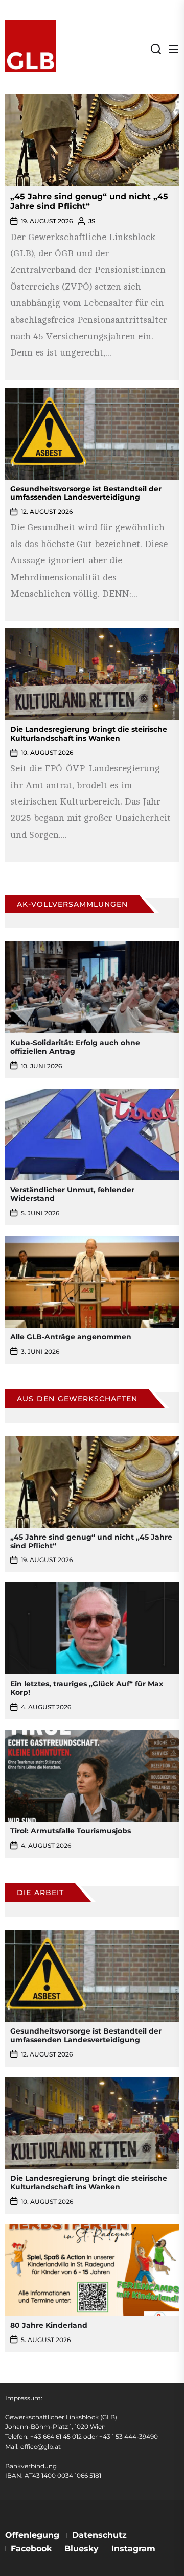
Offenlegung (32, 2535)
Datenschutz (99, 2535)
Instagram (133, 2549)
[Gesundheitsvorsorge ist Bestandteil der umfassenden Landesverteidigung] (92, 394)
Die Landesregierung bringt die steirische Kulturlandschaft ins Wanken (89, 734)
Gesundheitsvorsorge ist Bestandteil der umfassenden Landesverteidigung (86, 493)
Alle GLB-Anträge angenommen (71, 1337)
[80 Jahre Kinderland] (92, 2270)
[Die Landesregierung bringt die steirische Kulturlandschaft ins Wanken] (92, 635)
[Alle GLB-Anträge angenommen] (92, 1282)
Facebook (31, 2549)
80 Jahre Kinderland (49, 2325)
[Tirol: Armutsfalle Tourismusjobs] (92, 1776)
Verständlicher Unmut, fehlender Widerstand (72, 1194)
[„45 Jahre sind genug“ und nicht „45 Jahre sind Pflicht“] (92, 140)
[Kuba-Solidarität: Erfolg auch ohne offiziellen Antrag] (92, 987)
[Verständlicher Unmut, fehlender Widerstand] (92, 1135)
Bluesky (82, 2549)
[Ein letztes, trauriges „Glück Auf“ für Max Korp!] (92, 1628)
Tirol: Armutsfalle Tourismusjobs (71, 1831)
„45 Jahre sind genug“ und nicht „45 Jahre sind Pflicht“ (89, 201)
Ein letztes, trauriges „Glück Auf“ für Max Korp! (87, 1688)
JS (92, 221)
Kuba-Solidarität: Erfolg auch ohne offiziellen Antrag (75, 1047)
